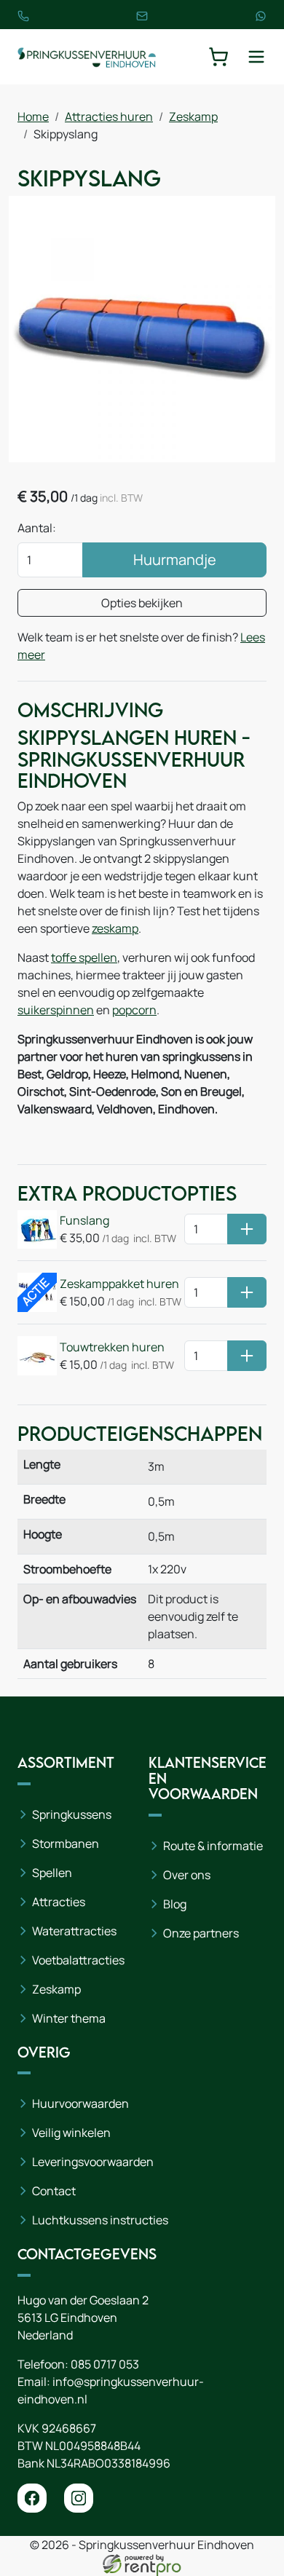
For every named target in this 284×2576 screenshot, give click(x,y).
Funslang (84, 1220)
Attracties (59, 1902)
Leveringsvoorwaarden (93, 2162)
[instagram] (79, 2498)
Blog (175, 1904)
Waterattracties (74, 1931)
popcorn (134, 1010)
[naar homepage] (87, 57)
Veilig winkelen (71, 2133)
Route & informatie (213, 1846)
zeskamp (115, 928)
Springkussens (72, 1814)
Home (33, 116)
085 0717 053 (105, 2364)
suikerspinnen (56, 1010)
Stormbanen (66, 1844)
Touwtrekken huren (112, 1347)
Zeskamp (193, 116)
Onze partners (201, 1933)
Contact (54, 2191)
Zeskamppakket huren (119, 1284)
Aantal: (37, 528)
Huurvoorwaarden (80, 2103)
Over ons (187, 1875)
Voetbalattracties (78, 1960)
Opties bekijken (142, 603)
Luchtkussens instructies (100, 2220)
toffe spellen (84, 957)
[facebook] (32, 2498)
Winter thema (69, 2018)
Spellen (52, 1873)
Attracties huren (109, 116)
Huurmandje (175, 560)
